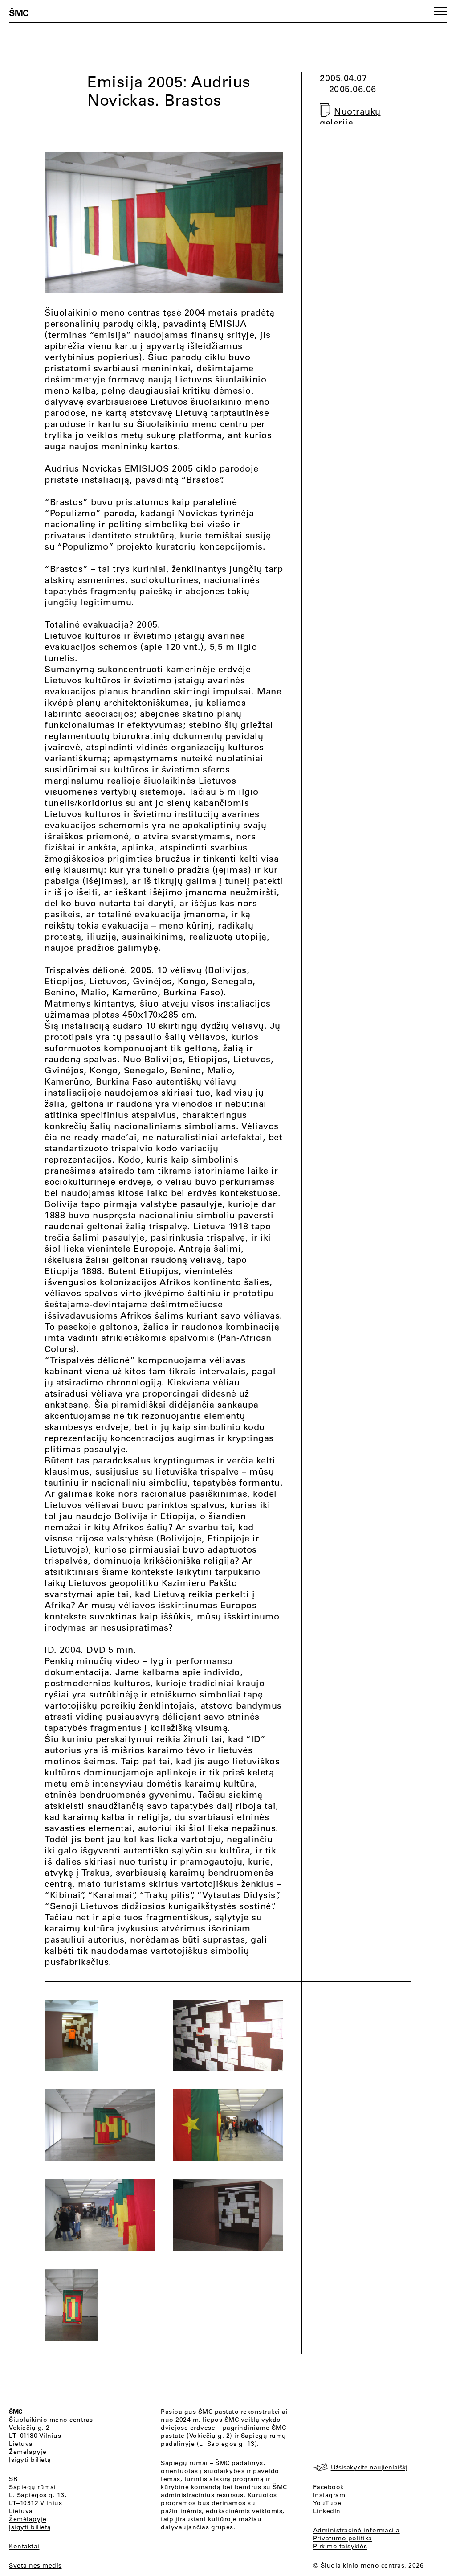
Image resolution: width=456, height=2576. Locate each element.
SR (13, 2479)
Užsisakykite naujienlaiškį (369, 2467)
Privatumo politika (343, 2538)
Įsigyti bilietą (30, 2460)
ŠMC (19, 12)
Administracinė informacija (356, 2530)
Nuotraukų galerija (350, 117)
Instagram (329, 2495)
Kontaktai (24, 2546)
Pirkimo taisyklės (340, 2546)
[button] (440, 11)
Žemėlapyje (28, 2452)
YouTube (327, 2503)
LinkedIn (327, 2511)
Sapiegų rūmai (33, 2487)
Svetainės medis (35, 2565)
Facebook (328, 2487)
